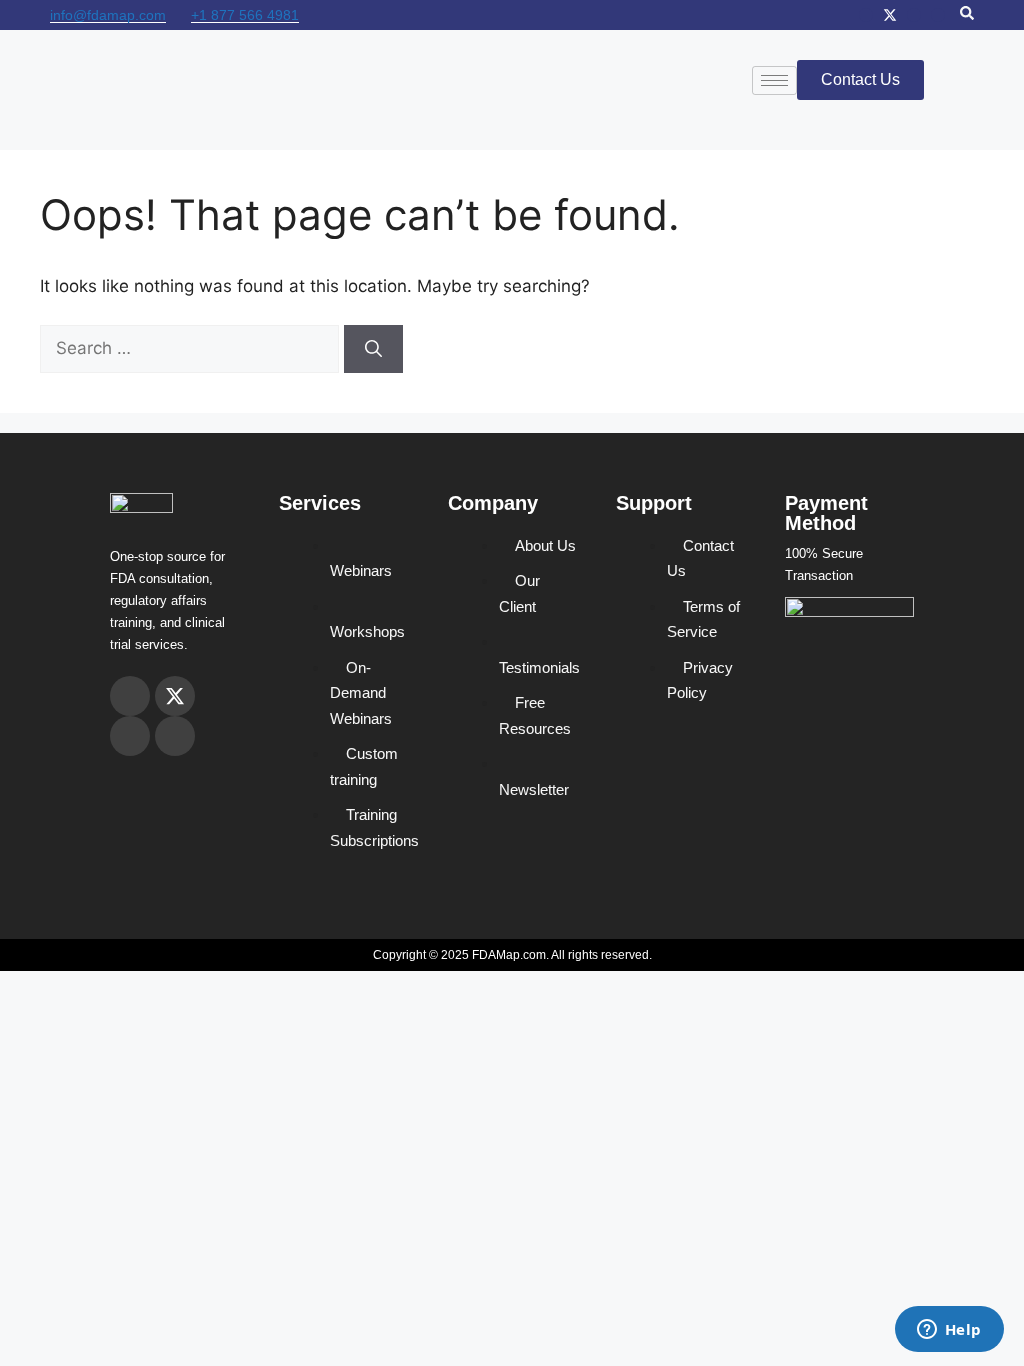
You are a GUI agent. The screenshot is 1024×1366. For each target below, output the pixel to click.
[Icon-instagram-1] (866, 15)
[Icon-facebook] (914, 15)
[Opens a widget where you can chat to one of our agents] (949, 1331)
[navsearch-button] (967, 15)
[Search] (373, 349)
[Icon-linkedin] (938, 15)
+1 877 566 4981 (245, 15)
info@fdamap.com (108, 15)
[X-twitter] (890, 15)
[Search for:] (192, 348)
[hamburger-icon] (774, 80)
